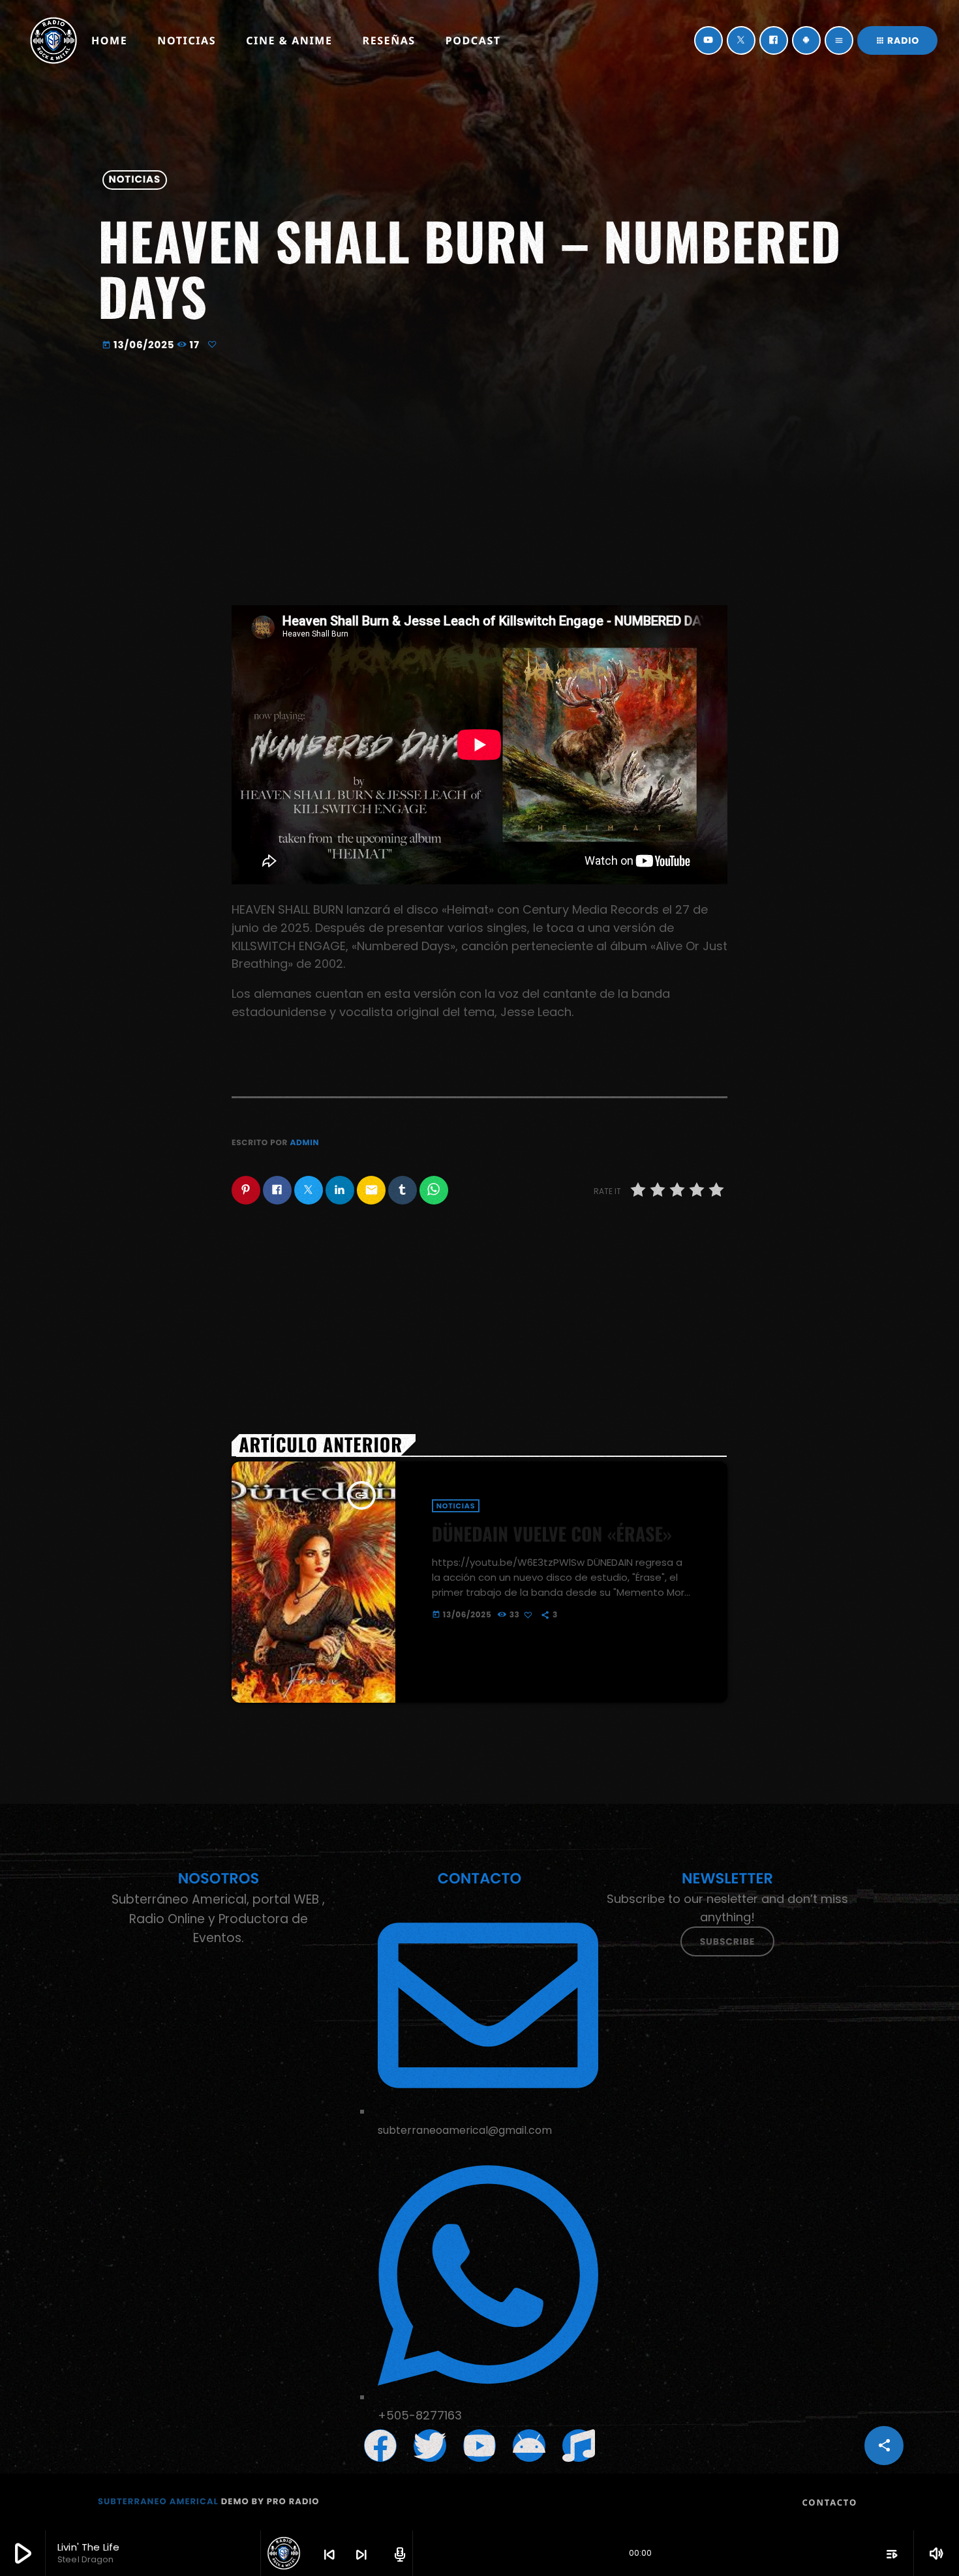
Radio (897, 40)
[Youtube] (479, 2446)
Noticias (135, 180)
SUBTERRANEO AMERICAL (158, 2501)
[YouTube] (708, 40)
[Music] (579, 2446)
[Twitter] (741, 40)
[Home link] (53, 40)
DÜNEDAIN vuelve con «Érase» (552, 1534)
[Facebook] (774, 40)
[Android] (806, 40)
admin (304, 1143)
